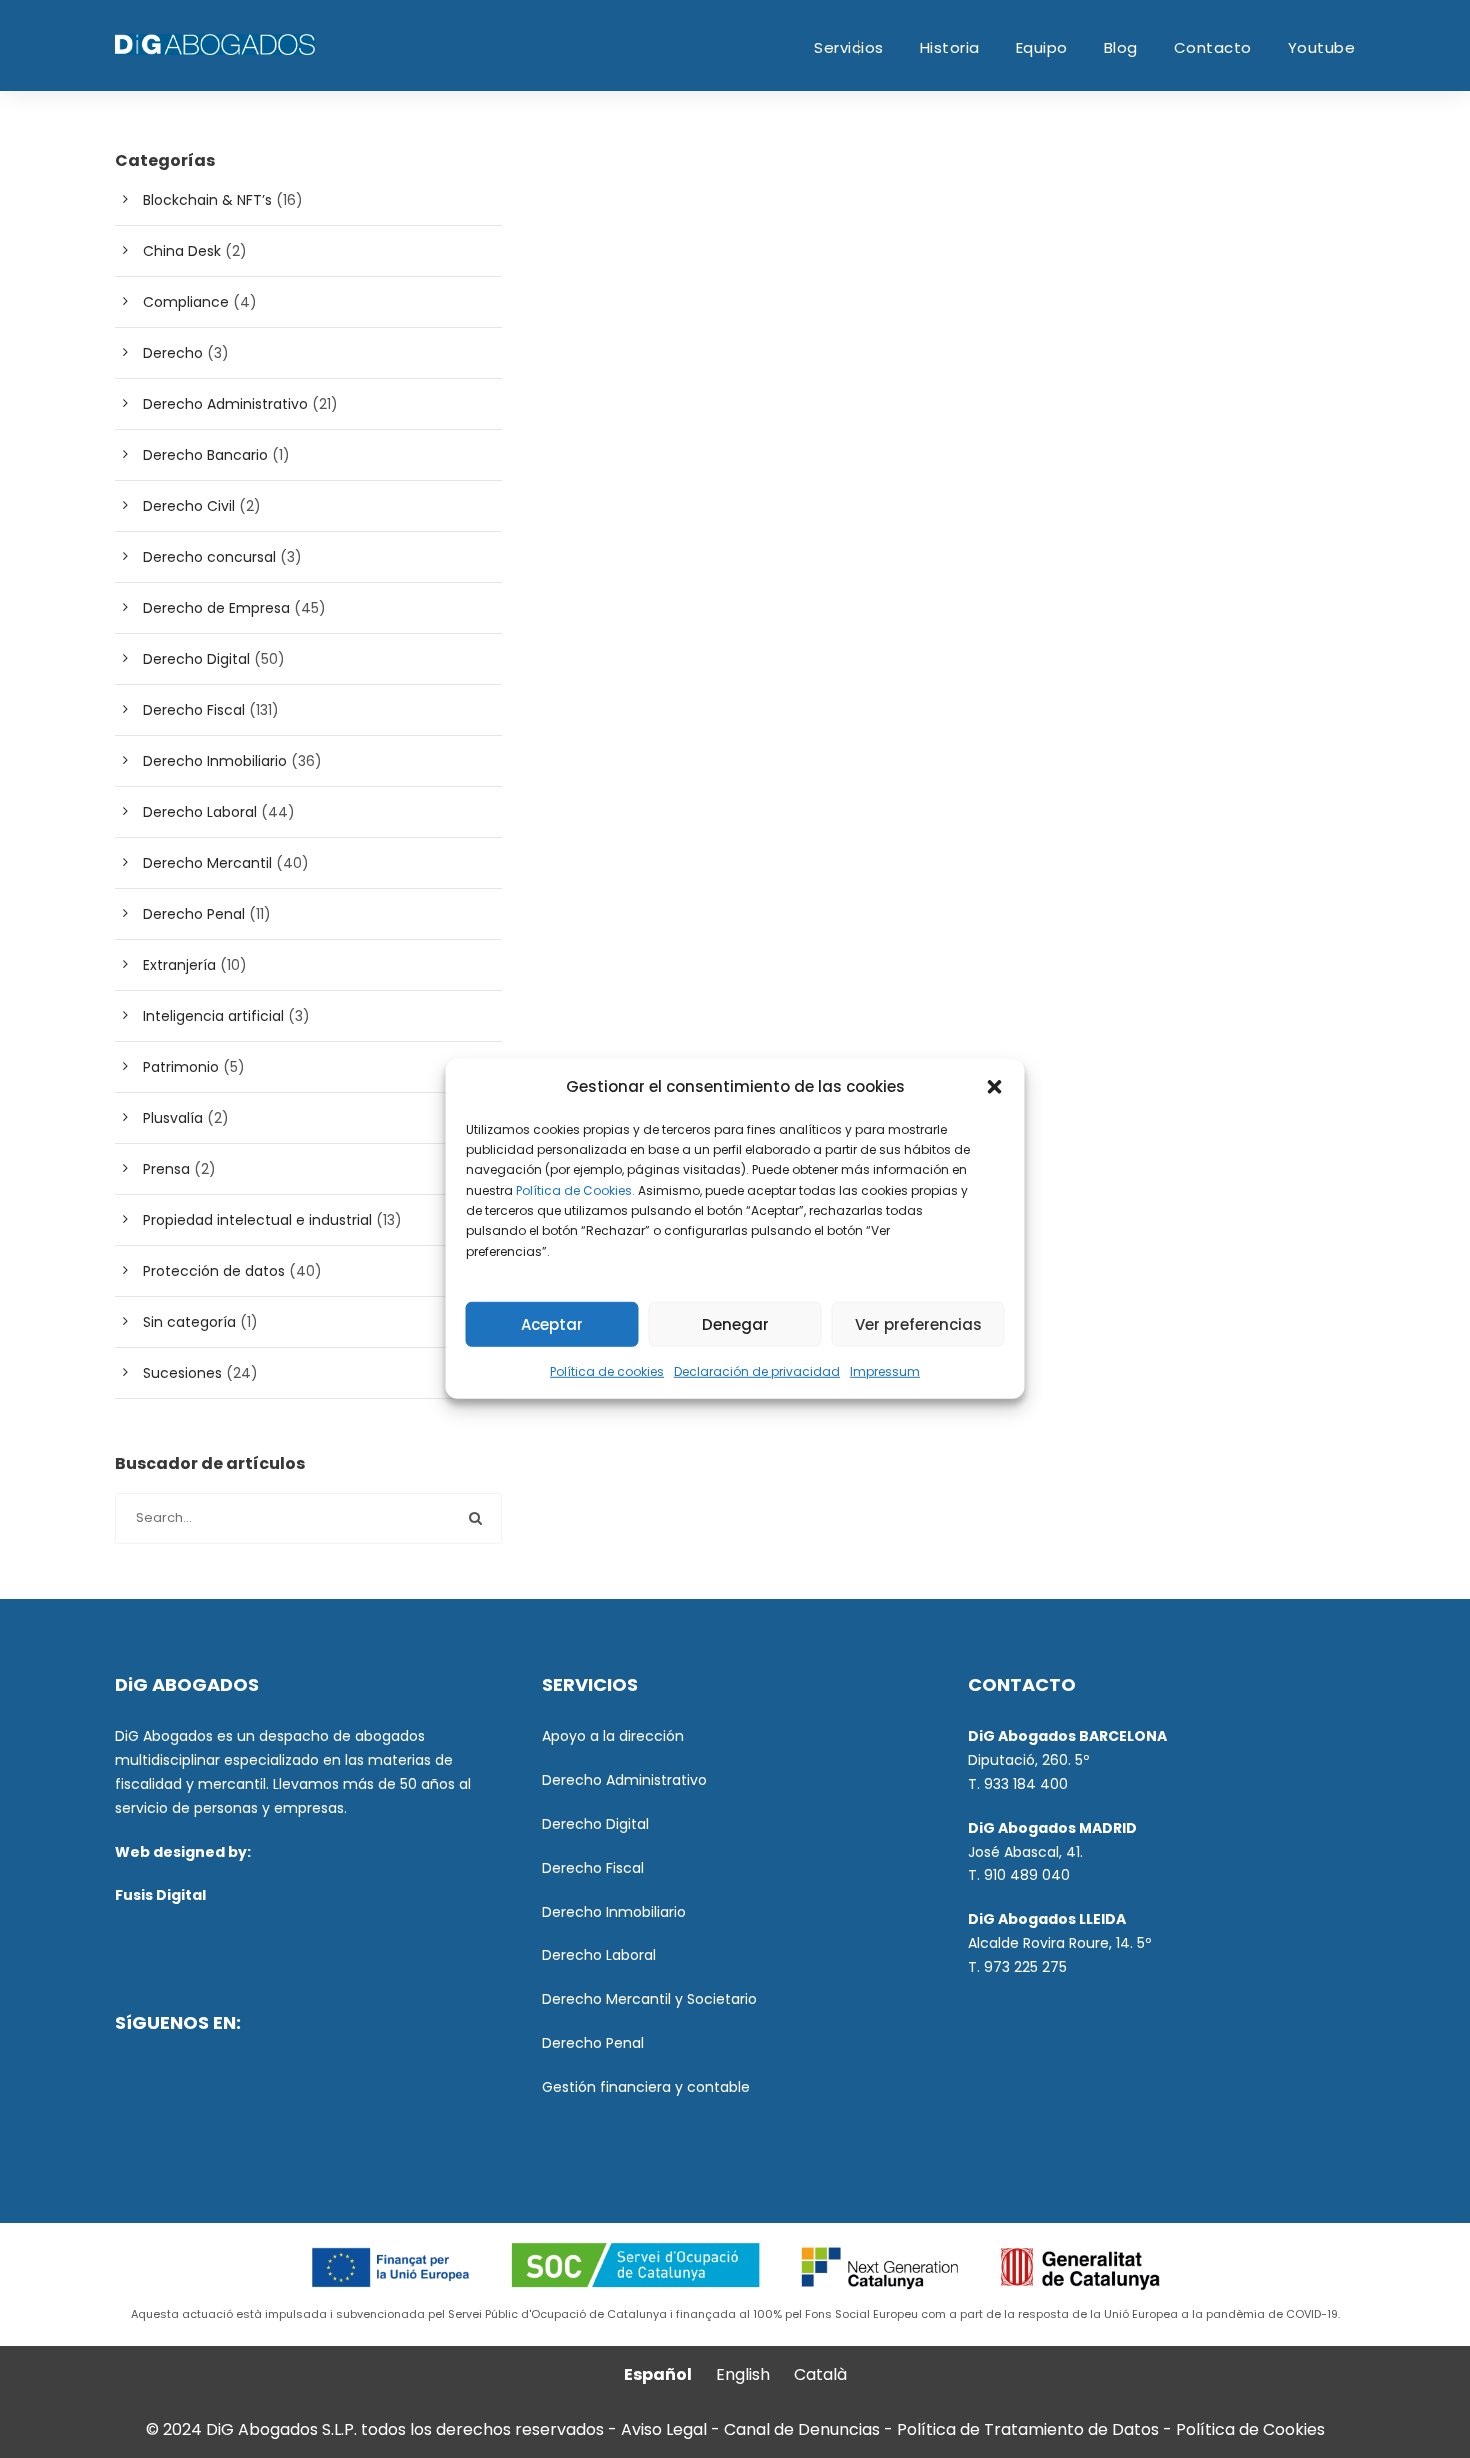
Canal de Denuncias (804, 2429)
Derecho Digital (196, 659)
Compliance (186, 302)
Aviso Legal (664, 2429)
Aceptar (552, 1324)
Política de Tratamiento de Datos (1028, 2429)
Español (658, 2374)
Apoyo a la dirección (613, 1736)
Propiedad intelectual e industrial (257, 1220)
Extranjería (179, 965)
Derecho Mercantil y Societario (649, 1999)
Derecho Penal (194, 914)
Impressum (885, 1371)
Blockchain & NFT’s (207, 200)
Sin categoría (189, 1322)
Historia (950, 47)
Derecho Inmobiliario (215, 761)
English (743, 2374)
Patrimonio (181, 1067)
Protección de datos (214, 1271)
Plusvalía (173, 1118)
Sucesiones (182, 1373)
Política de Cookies (1250, 2429)
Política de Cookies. (575, 1189)
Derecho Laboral (200, 812)
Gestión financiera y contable (646, 2087)
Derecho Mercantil (207, 863)
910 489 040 (1027, 1875)
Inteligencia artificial (213, 1016)
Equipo (1042, 47)
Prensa (166, 1169)
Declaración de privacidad (757, 1371)
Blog (1121, 47)
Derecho (173, 353)
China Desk (182, 251)
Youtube (1322, 47)
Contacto (1213, 47)
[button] (995, 1087)
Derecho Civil (189, 506)
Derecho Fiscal (194, 710)
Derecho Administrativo (225, 404)
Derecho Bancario (205, 455)
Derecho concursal (209, 557)
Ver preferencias (918, 1324)
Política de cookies (607, 1371)
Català (820, 2374)
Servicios (849, 47)
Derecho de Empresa (216, 608)
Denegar (735, 1324)
